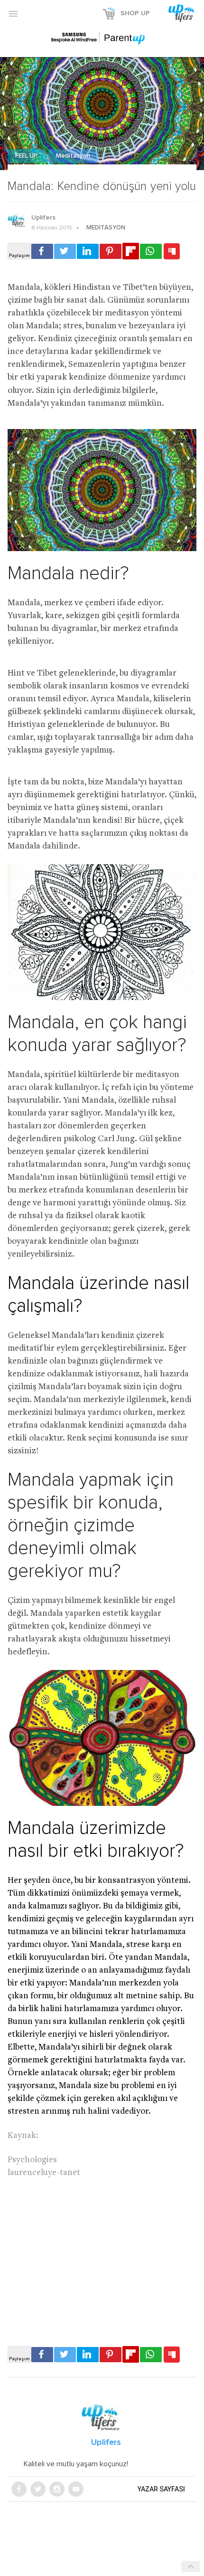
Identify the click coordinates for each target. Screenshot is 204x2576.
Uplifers (43, 218)
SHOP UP (135, 13)
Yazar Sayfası (161, 2489)
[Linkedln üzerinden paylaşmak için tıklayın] (88, 251)
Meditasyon (73, 156)
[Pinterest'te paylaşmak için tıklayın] (111, 251)
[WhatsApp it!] (151, 251)
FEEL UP (27, 156)
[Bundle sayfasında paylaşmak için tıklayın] (172, 252)
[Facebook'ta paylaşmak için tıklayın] (42, 251)
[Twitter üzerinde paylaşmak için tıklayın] (65, 251)
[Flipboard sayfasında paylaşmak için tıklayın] (131, 251)
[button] (13, 13)
